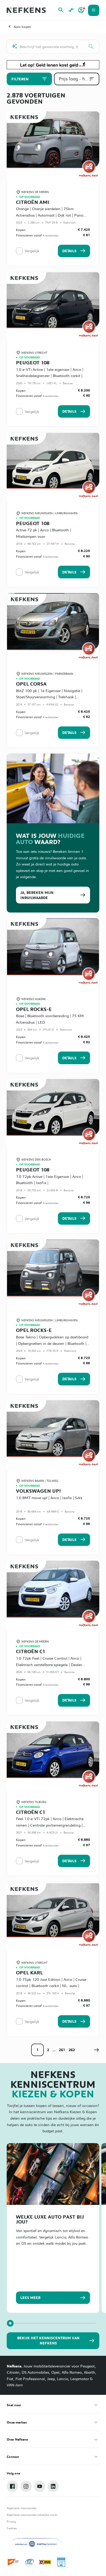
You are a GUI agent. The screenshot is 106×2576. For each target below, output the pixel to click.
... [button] (54, 2050)
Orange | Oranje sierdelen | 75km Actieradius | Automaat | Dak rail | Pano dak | (50, 215)
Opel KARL (29, 1972)
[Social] (12, 2486)
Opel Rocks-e (34, 1009)
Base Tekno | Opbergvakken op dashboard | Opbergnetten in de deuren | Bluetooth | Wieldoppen (52, 1343)
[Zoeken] (91, 47)
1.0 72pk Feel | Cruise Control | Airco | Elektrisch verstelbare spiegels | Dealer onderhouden (49, 1664)
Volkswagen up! (38, 1491)
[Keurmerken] (14, 2562)
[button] (96, 2050)
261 (62, 2050)
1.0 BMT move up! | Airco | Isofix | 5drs (49, 1498)
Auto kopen (22, 27)
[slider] (10, 2323)
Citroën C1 (31, 1651)
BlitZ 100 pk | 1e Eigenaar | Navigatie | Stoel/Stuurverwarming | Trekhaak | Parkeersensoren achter (49, 697)
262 (72, 2050)
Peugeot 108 (33, 362)
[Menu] (94, 10)
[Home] (26, 10)
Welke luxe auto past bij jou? (50, 2219)
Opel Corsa (31, 684)
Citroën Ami (33, 202)
